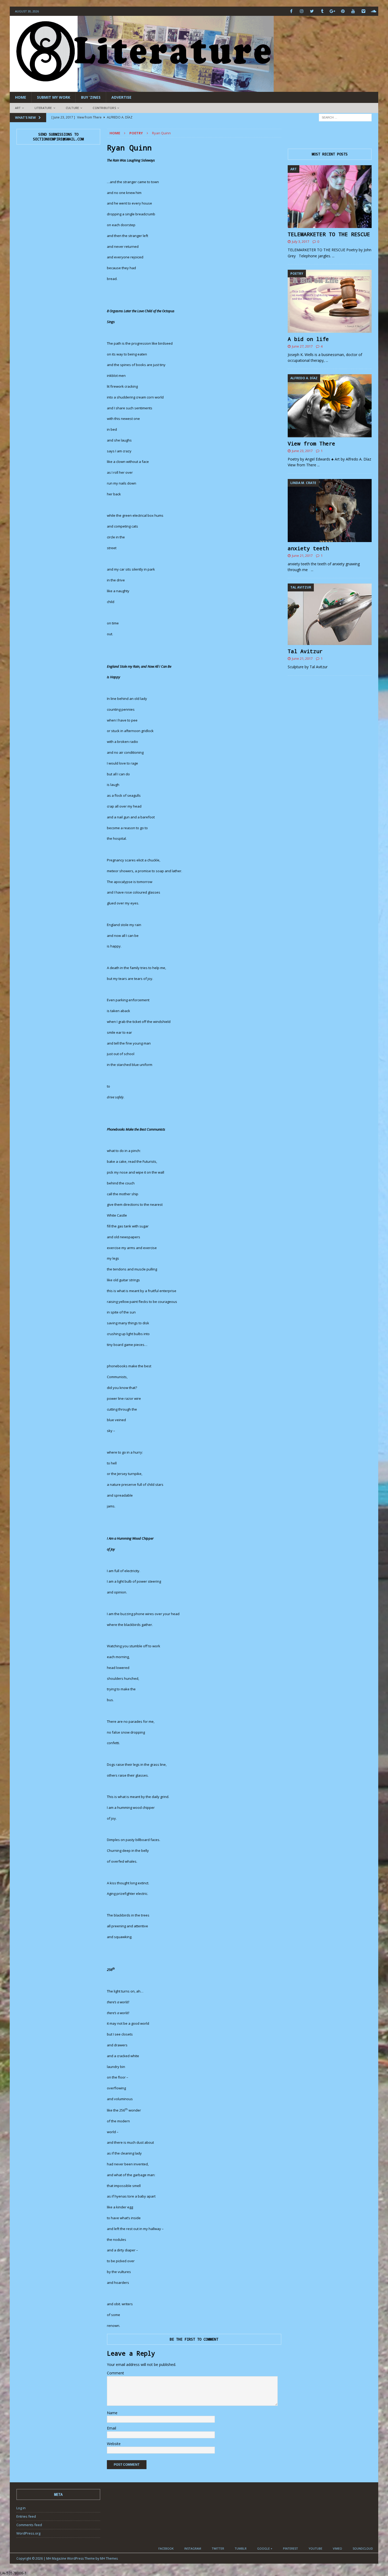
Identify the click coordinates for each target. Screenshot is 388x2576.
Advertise (121, 97)
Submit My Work (54, 97)
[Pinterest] (343, 11)
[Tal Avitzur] (330, 614)
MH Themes (109, 2558)
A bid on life (308, 339)
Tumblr (241, 2548)
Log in (21, 2508)
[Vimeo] (363, 11)
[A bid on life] (330, 301)
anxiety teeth (308, 548)
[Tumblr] (322, 11)
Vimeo (337, 2548)
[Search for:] (345, 117)
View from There (311, 443)
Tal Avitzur (305, 651)
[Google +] (332, 11)
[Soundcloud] (374, 11)
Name (112, 2413)
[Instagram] (302, 11)
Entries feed (26, 2516)
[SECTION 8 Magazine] (142, 89)
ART (18, 108)
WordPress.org (28, 2533)
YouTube (315, 2548)
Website (114, 2444)
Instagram (193, 2548)
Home (21, 97)
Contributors (104, 108)
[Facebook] (291, 11)
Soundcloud (363, 2548)
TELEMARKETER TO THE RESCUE (329, 234)
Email (112, 2428)
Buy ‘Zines (91, 97)
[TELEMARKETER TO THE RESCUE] (330, 197)
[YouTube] (353, 11)
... (333, 256)
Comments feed (29, 2525)
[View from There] (330, 406)
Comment (115, 2373)
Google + (265, 2548)
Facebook (166, 2548)
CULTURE (72, 108)
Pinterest (290, 2548)
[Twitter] (312, 11)
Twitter (218, 2548)
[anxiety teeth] (330, 511)
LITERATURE (43, 108)
